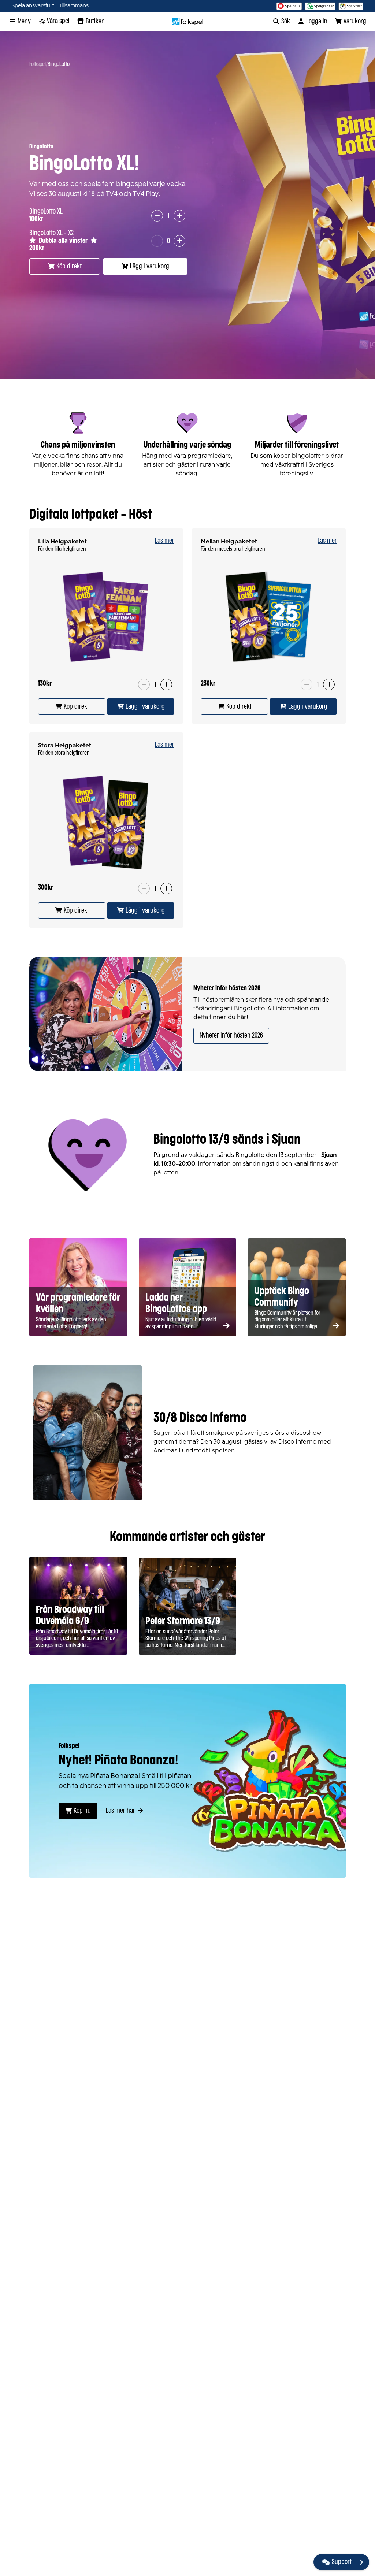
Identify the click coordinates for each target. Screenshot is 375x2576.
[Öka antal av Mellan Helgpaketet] (329, 684)
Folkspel (38, 64)
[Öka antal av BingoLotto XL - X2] (179, 241)
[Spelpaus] (289, 6)
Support (342, 2562)
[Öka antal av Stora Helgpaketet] (166, 888)
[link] (72, 707)
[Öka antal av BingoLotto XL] (179, 216)
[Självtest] (351, 6)
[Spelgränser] (320, 6)
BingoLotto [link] (59, 64)
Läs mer (165, 541)
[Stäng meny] (361, 2562)
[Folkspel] (188, 22)
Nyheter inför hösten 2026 (231, 1036)
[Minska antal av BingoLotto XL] (157, 216)
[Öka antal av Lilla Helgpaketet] (166, 684)
